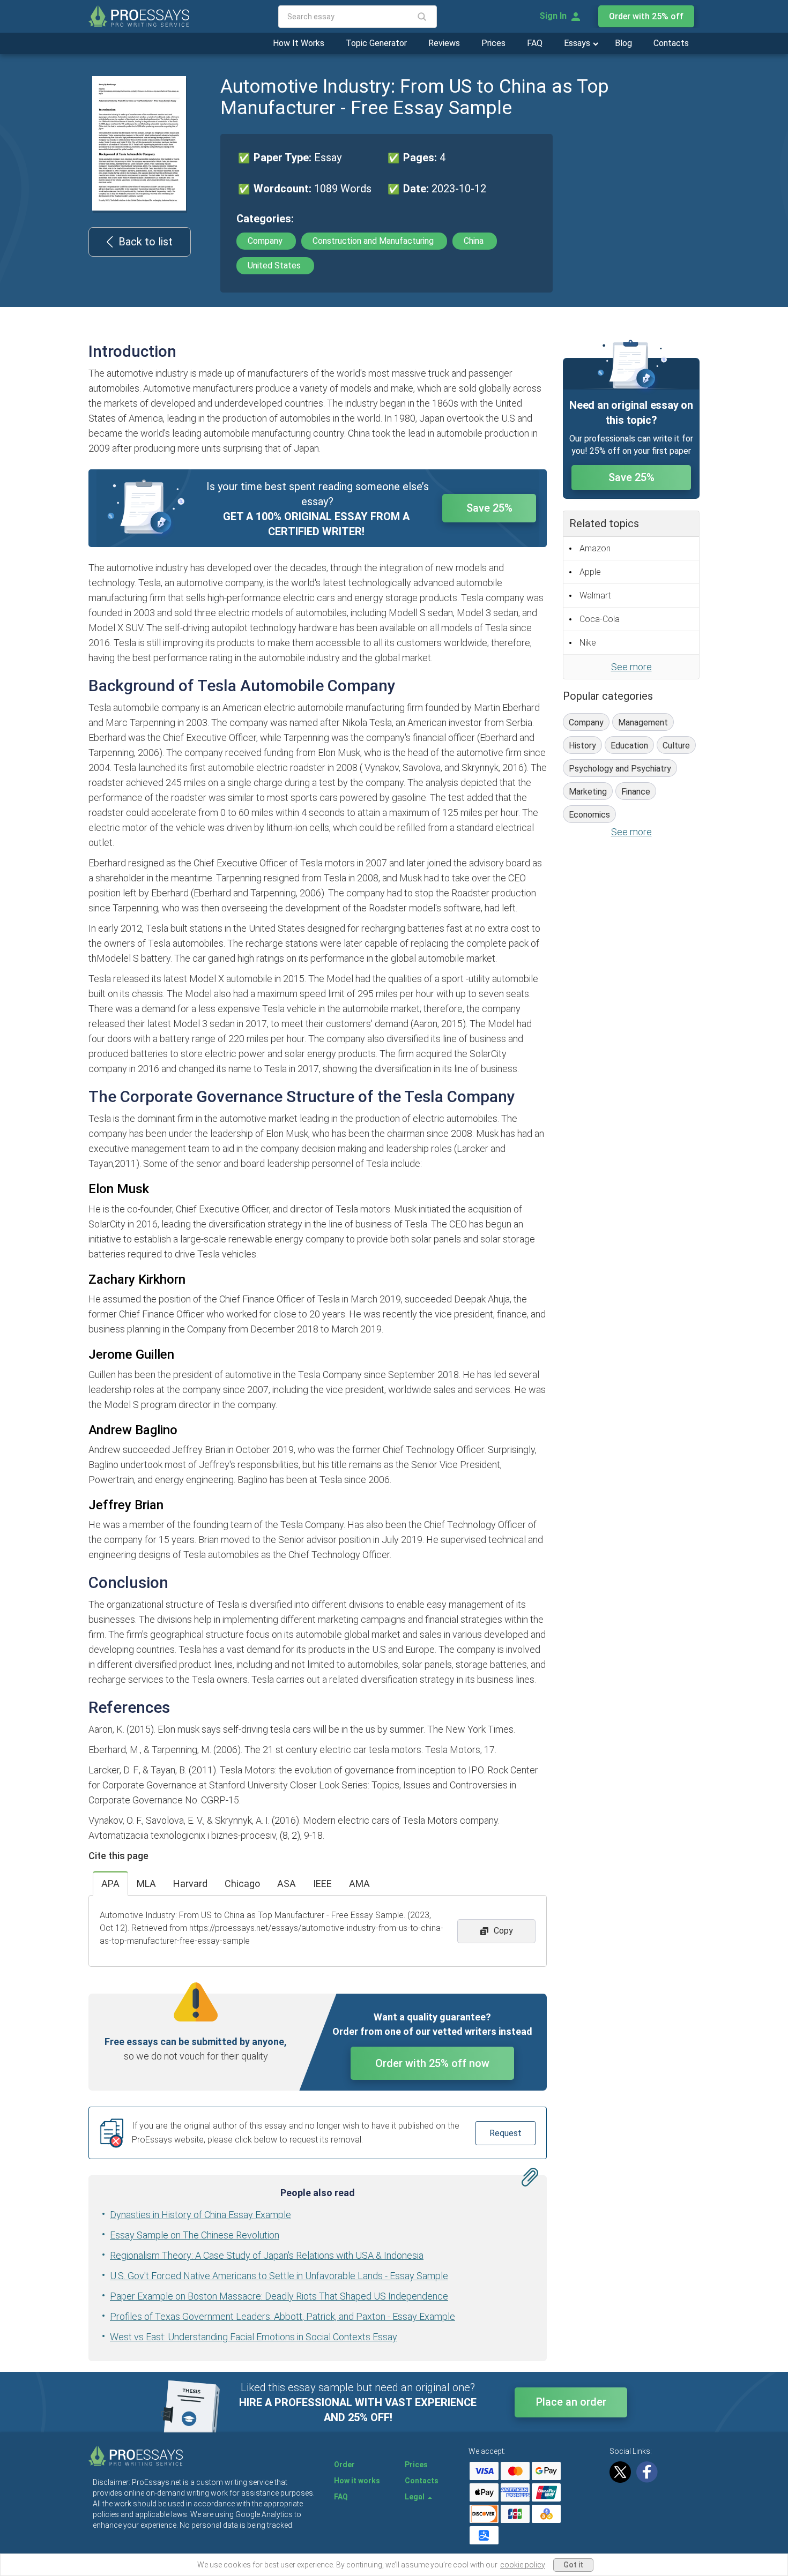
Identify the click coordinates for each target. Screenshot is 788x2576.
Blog (623, 43)
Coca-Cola (600, 619)
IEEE (322, 1884)
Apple (590, 572)
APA (110, 1884)
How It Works (299, 43)
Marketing (588, 792)
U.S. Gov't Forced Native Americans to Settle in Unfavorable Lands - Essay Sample (279, 2276)
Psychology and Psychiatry (620, 769)
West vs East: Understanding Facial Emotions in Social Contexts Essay (254, 2337)
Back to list (146, 242)
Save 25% (489, 508)
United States (275, 265)
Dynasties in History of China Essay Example (200, 2215)
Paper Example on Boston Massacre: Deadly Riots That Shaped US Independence (279, 2296)
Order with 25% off (646, 16)
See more (631, 667)
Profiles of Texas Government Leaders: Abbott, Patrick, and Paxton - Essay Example (283, 2316)
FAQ (535, 43)
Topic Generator (376, 43)
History (582, 746)
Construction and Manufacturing (374, 241)
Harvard (190, 1884)
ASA (287, 1884)
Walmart (595, 596)
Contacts (671, 43)
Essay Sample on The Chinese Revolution (195, 2235)
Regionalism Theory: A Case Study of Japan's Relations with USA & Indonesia (267, 2255)
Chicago (242, 1884)
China (475, 241)
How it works (357, 2481)
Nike (588, 643)
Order (344, 2465)
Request (505, 2133)
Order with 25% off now (432, 2063)
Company (266, 241)
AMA (359, 1884)
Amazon (595, 548)
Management (643, 722)
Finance (636, 792)
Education (629, 746)
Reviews (444, 43)
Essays (578, 43)
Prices (493, 43)
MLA (146, 1884)
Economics (589, 815)
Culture (676, 746)
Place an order (571, 2402)
